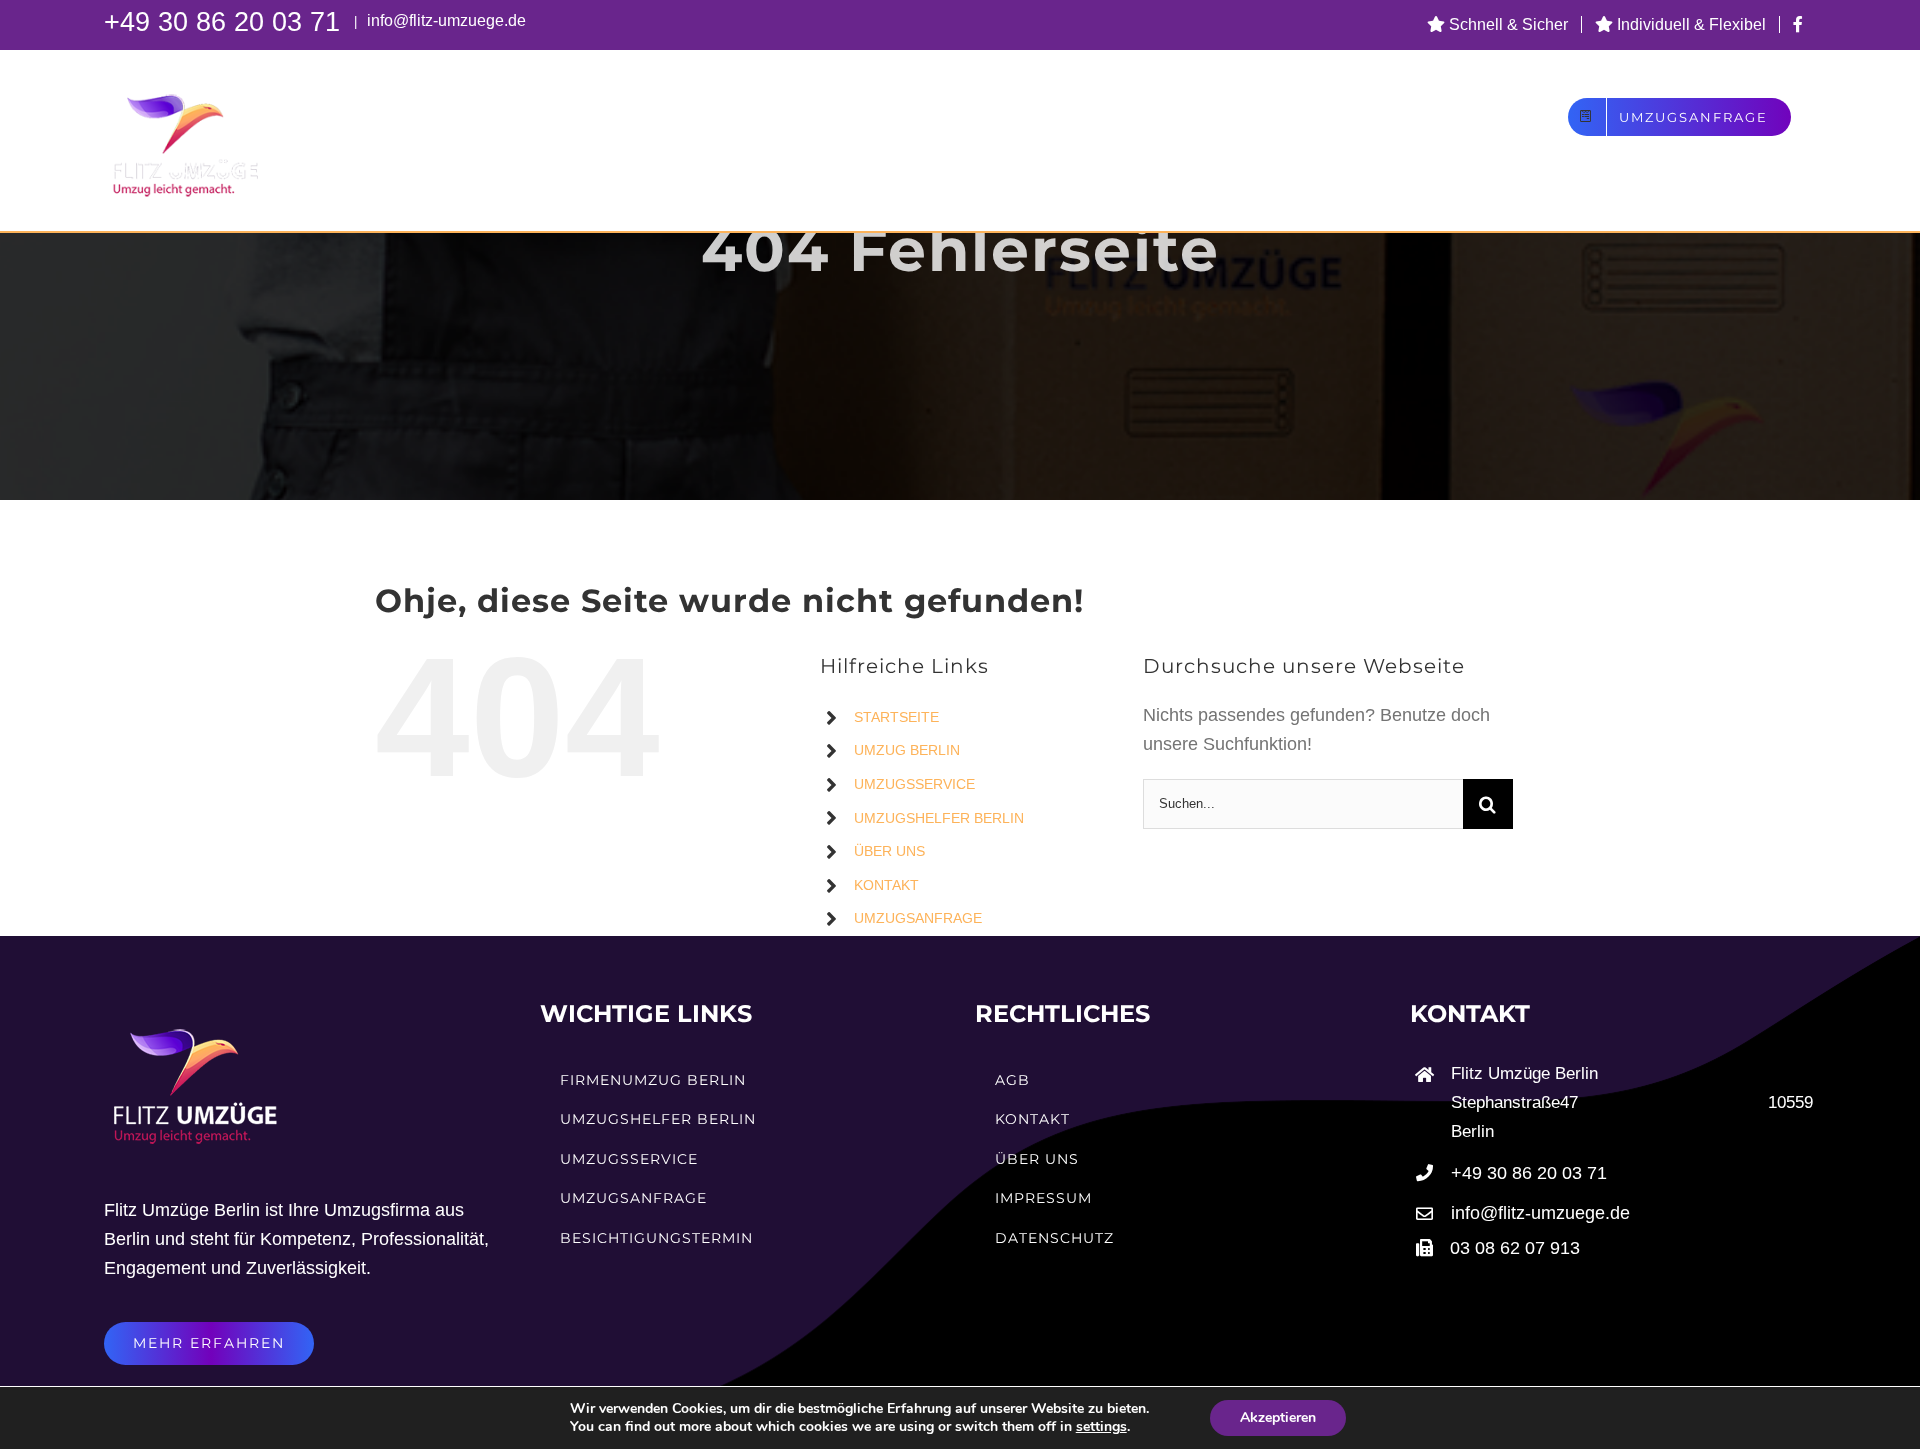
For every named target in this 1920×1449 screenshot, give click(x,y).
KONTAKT (886, 885)
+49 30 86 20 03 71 (226, 22)
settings (1101, 1427)
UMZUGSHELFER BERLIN (939, 818)
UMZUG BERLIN (907, 750)
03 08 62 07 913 (1515, 1248)
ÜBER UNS (889, 851)
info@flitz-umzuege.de (444, 20)
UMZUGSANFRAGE (918, 918)
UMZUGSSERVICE (914, 784)
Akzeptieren (1278, 1417)
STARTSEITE (896, 717)
